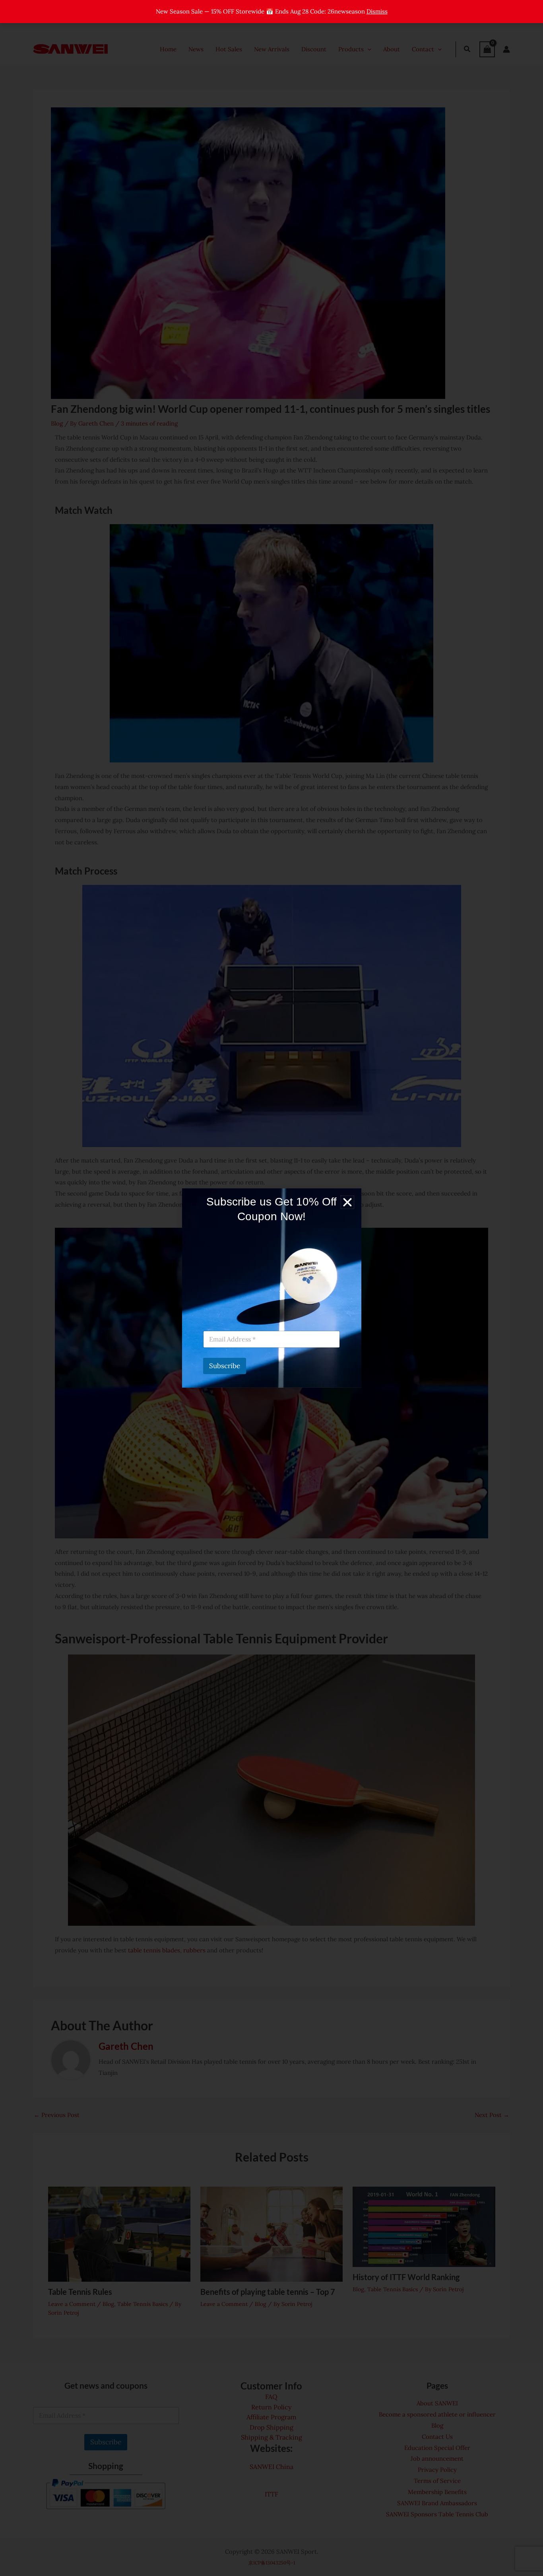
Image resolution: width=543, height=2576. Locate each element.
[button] (347, 1202)
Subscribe (225, 1366)
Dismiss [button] (377, 11)
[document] (271, 1288)
